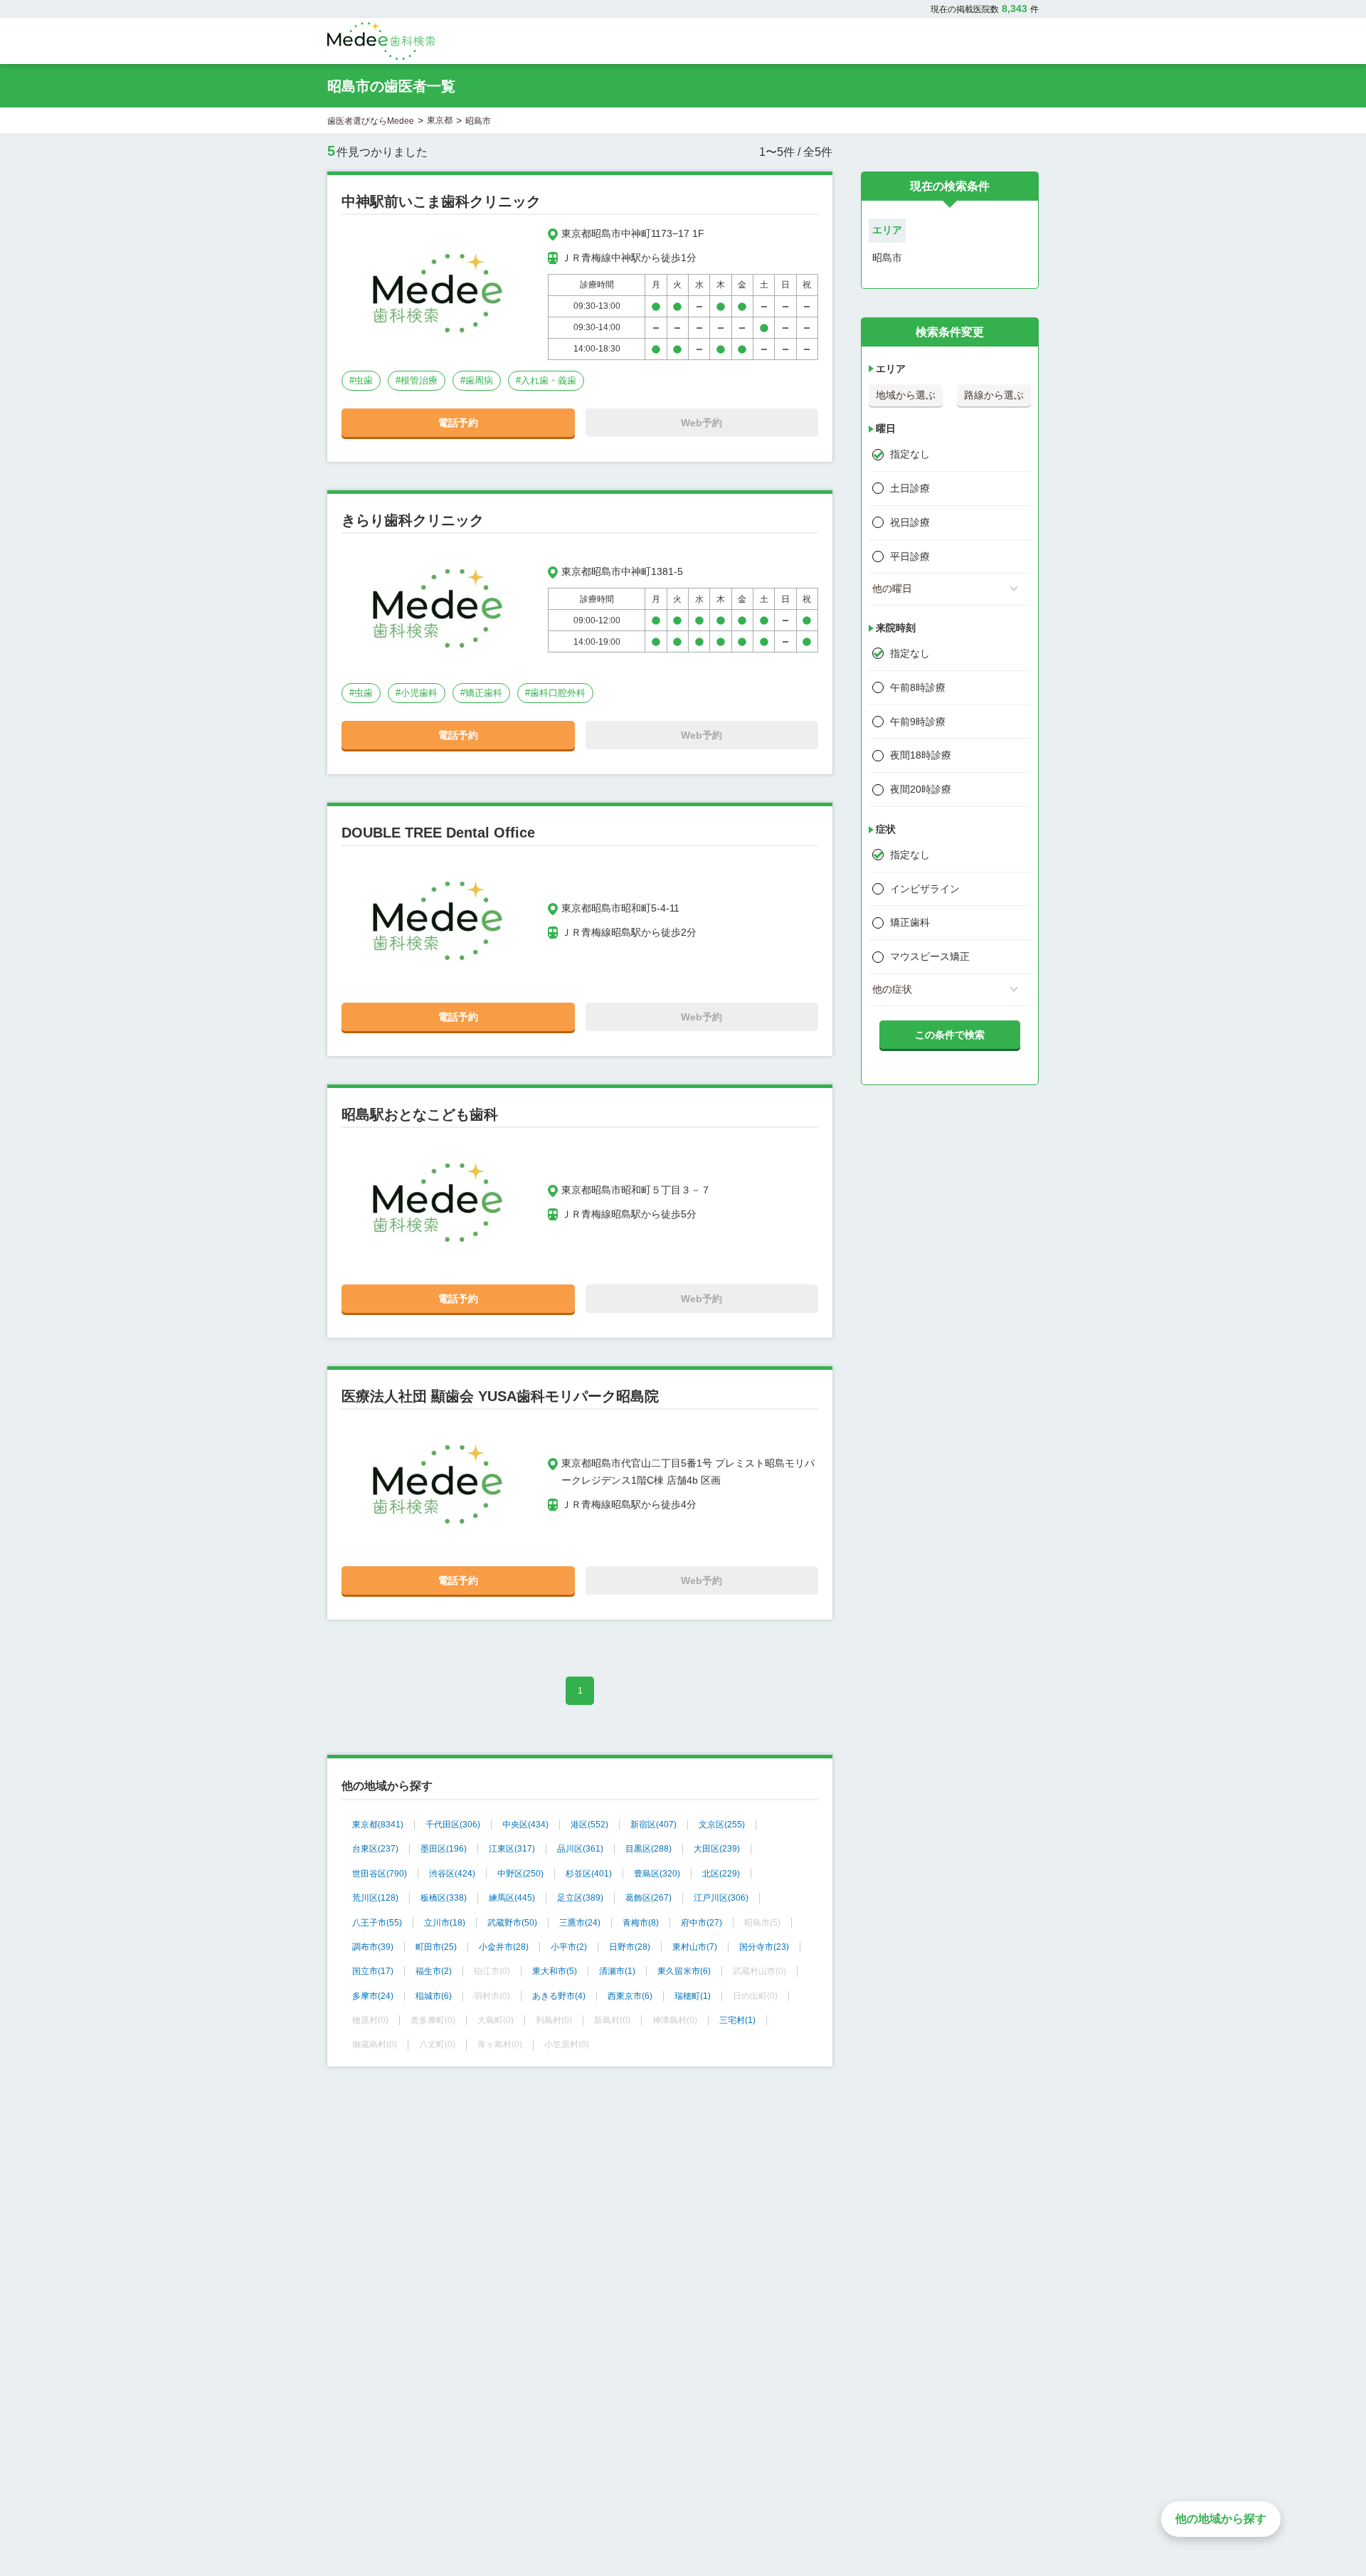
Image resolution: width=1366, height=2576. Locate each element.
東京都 (440, 120)
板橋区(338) (444, 1898)
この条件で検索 (950, 1035)
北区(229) (721, 1874)
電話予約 (458, 423)
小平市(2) (569, 1947)
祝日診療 (910, 522)
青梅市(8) (641, 1923)
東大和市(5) (555, 1971)
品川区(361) (580, 1849)
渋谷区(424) (452, 1874)
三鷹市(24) (580, 1923)
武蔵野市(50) (512, 1923)
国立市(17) (373, 1971)
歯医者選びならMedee (371, 121)
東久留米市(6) (684, 1971)
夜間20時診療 (921, 789)
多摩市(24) (373, 1996)
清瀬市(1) (617, 1971)
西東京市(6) (630, 1996)
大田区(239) (717, 1849)
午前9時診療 (918, 722)
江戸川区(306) (721, 1898)
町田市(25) (436, 1947)
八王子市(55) (377, 1923)
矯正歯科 (910, 922)
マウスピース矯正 (930, 956)
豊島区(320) (657, 1874)
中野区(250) (520, 1874)
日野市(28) (630, 1947)
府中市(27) (701, 1923)
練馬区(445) (512, 1898)
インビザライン (925, 889)
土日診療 (910, 488)
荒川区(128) (375, 1898)
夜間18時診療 (921, 755)
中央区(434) (525, 1825)
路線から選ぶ (994, 395)
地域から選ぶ (906, 395)
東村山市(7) (695, 1947)
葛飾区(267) (648, 1898)
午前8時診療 (918, 687)
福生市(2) (434, 1971)
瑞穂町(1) (693, 1996)
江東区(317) (512, 1849)
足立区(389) (580, 1898)
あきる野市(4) (559, 1996)
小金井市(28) (504, 1947)
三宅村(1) (737, 2020)
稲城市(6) (434, 1996)
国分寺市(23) (764, 1947)
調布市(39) (373, 1947)
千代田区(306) (453, 1825)
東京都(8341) (378, 1825)
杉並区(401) (589, 1874)
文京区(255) (722, 1825)
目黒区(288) (648, 1849)
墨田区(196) (444, 1849)
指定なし (910, 454)
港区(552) (589, 1825)
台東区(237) (375, 1849)
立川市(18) (445, 1923)
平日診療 (910, 556)
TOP (1324, 2535)
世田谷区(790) (380, 1874)
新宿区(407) (653, 1825)
